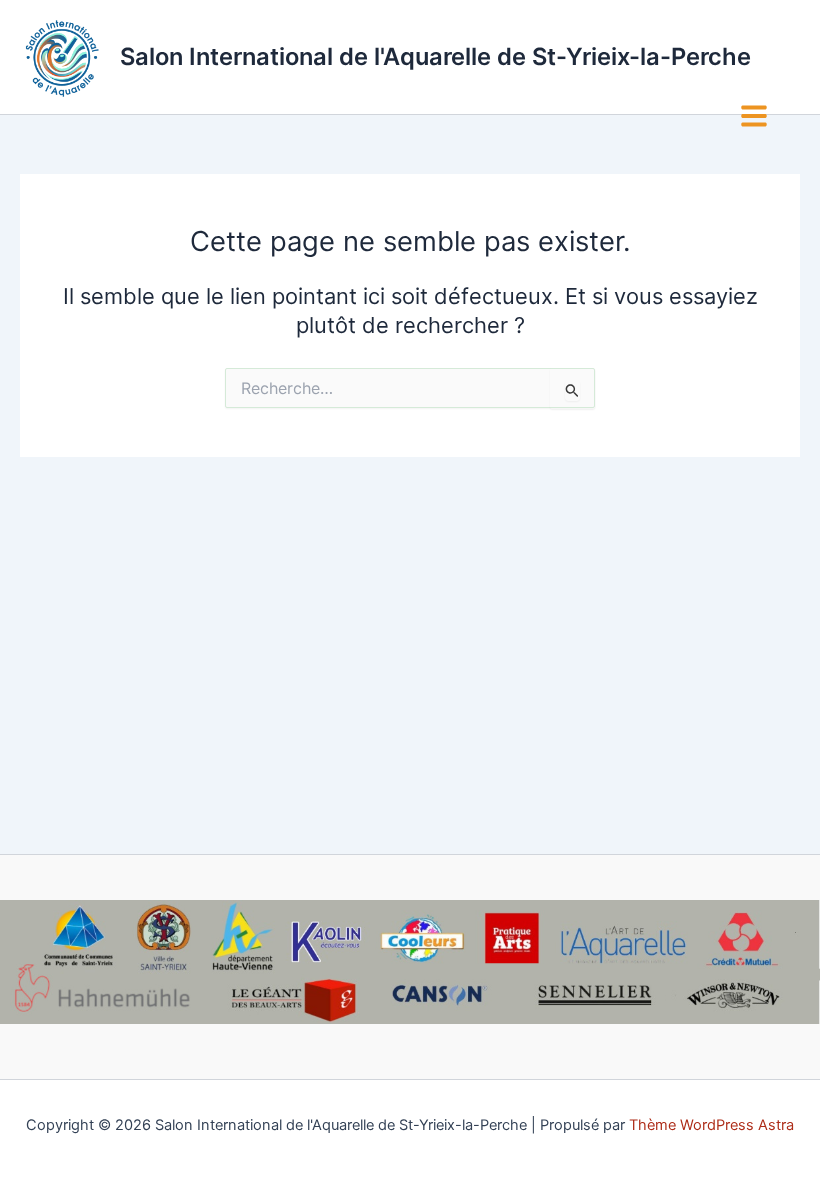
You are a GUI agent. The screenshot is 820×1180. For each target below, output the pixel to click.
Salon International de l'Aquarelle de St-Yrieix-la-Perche (435, 56)
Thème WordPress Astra (711, 1125)
